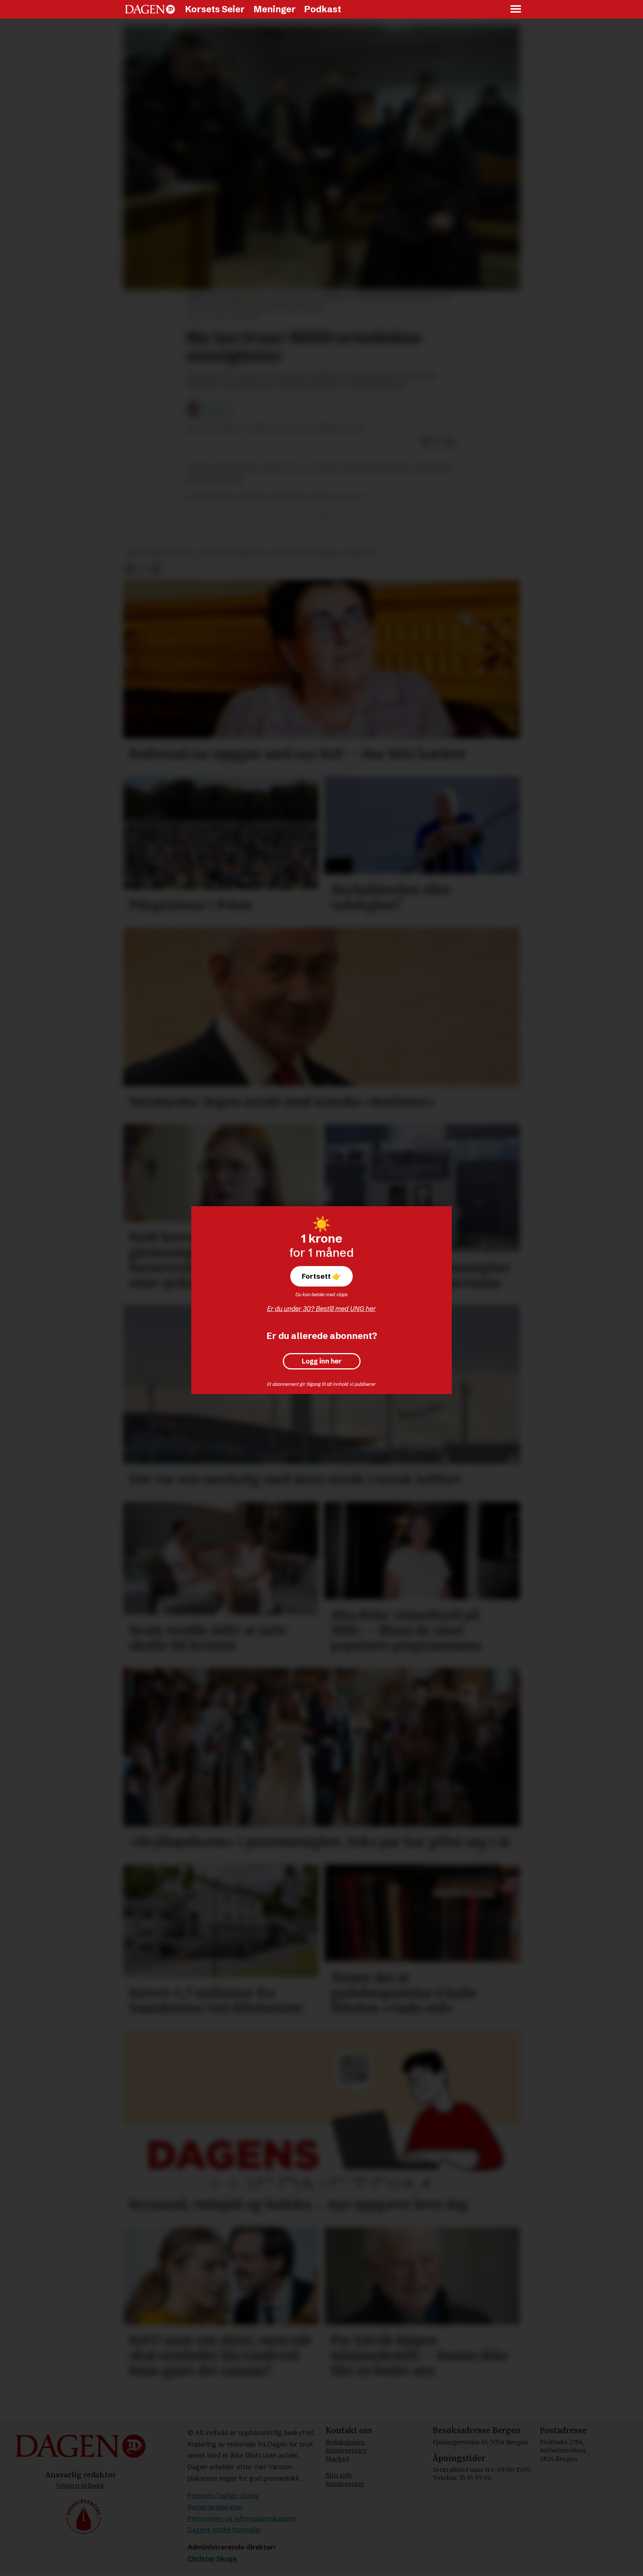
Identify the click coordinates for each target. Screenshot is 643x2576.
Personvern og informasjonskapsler (242, 2519)
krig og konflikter (159, 553)
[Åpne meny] (516, 9)
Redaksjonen (345, 2442)
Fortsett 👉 (321, 1276)
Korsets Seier (215, 9)
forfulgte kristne (230, 553)
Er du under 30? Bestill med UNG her (321, 1309)
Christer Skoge (212, 2559)
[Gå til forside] (150, 9)
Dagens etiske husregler (224, 2530)
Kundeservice (346, 2450)
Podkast (323, 9)
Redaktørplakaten (215, 2507)
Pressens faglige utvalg (223, 2495)
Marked (337, 2459)
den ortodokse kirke (303, 553)
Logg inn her (322, 1361)
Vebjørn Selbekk (80, 2486)
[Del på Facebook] (426, 442)
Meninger (275, 9)
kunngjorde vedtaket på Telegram (253, 525)
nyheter (360, 553)
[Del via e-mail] (450, 442)
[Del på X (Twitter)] (438, 442)
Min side (339, 2475)
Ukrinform (353, 497)
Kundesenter (345, 2484)
